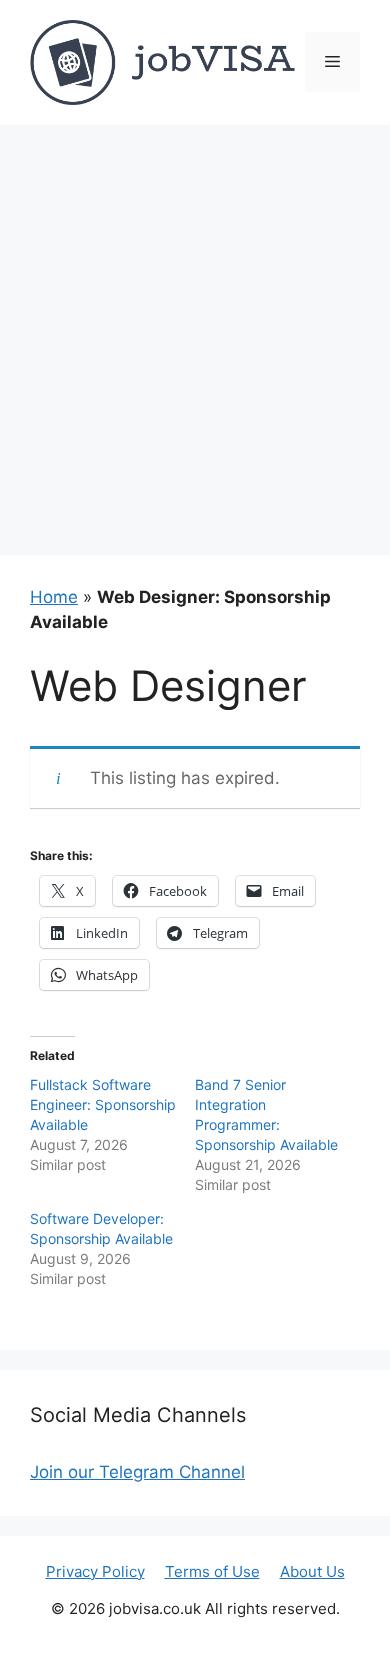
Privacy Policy (95, 1571)
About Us (312, 1571)
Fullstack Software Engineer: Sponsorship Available (103, 1104)
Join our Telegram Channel (137, 1472)
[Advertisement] (195, 330)
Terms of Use (212, 1571)
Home (54, 597)
